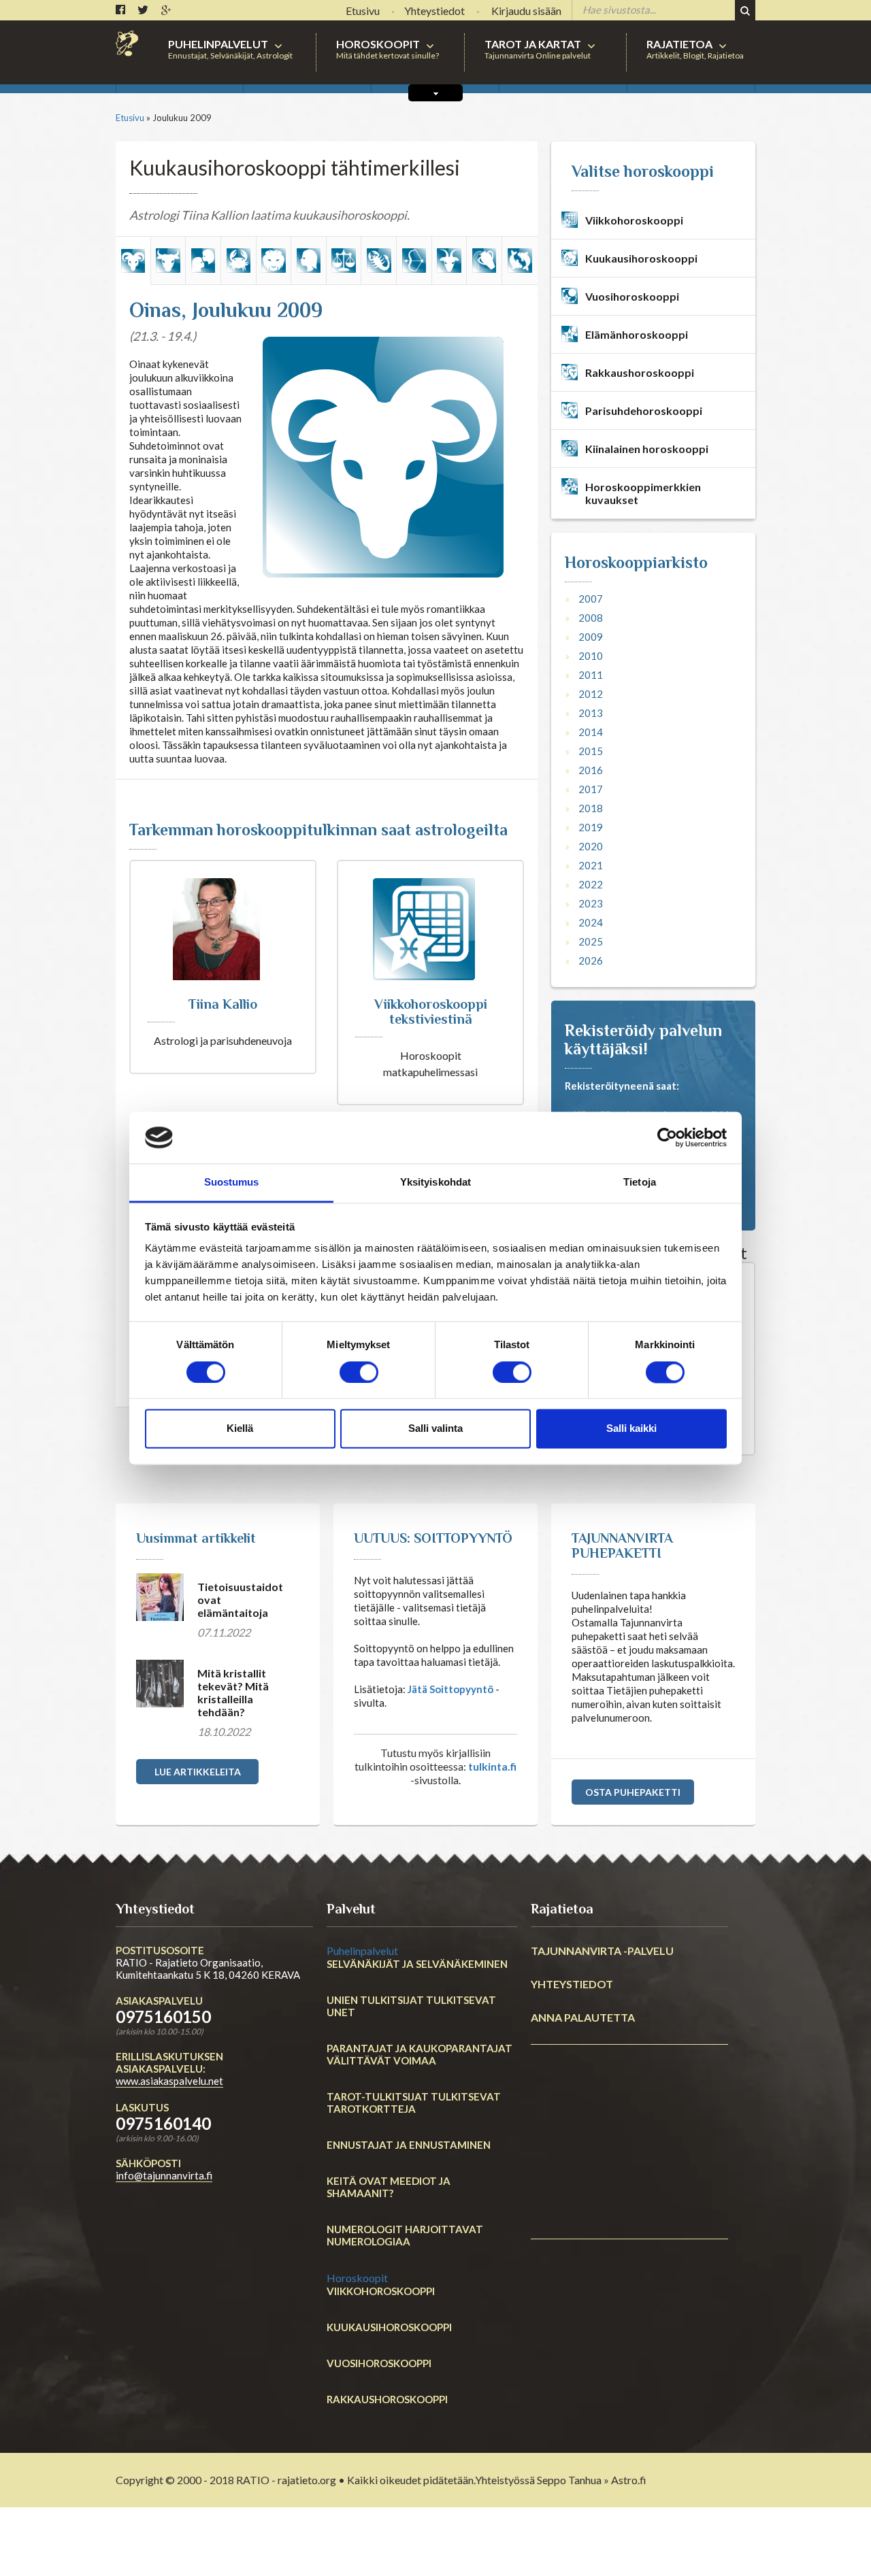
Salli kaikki (631, 1429)
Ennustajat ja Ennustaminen (409, 2145)
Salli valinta (435, 1429)
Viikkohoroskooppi (381, 2291)
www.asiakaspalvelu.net (169, 2081)
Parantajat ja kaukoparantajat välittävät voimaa (420, 2054)
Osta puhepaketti (633, 1792)
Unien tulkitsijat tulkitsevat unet (411, 2006)
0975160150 (163, 2017)
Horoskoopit (357, 2278)
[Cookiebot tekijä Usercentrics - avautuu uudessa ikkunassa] (667, 1137)
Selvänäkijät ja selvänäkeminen (417, 1964)
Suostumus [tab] (232, 1183)
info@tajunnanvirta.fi (164, 2175)
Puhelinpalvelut (362, 1951)
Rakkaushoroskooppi (387, 2399)
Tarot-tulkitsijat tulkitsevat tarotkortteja (414, 2103)
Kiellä (240, 1429)
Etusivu (130, 118)
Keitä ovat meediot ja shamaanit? (389, 2187)
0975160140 (163, 2123)
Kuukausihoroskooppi (389, 2327)
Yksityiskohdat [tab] (435, 1183)
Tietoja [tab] (640, 1183)
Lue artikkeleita (198, 1772)
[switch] (359, 1372)
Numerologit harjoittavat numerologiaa (405, 2235)
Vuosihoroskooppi (379, 2363)
